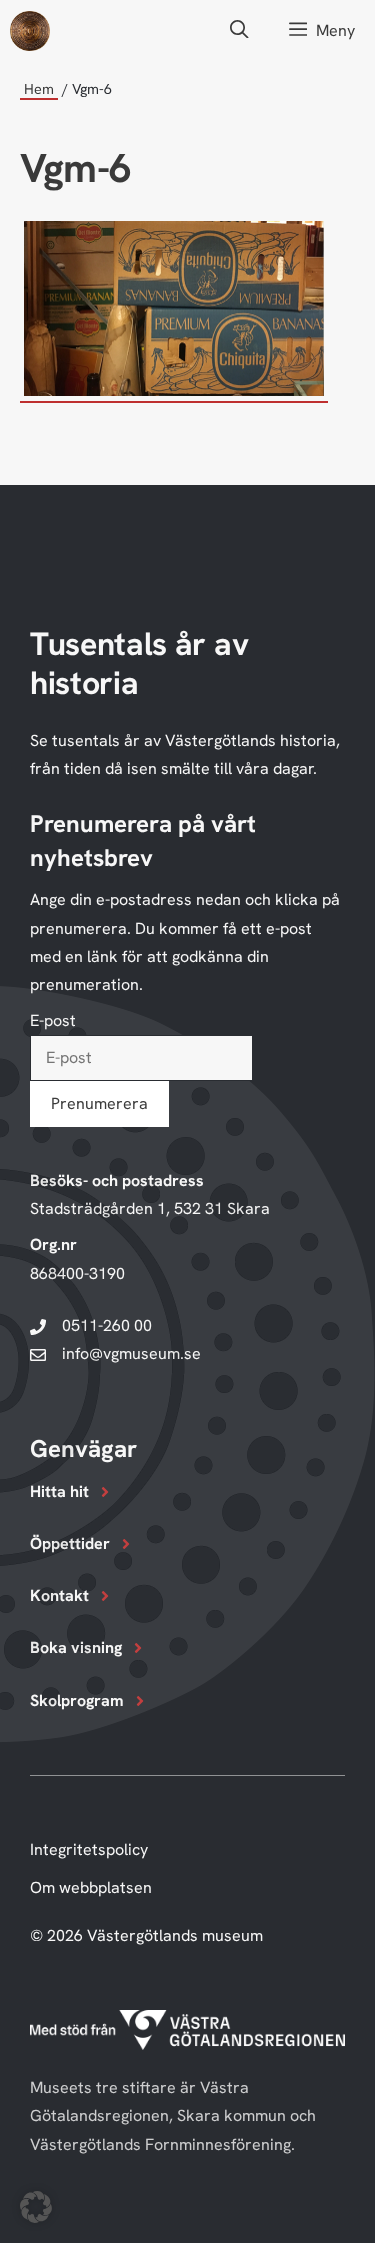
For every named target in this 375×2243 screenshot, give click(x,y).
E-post (53, 1020)
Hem (39, 89)
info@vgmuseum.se (131, 1353)
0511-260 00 (107, 1325)
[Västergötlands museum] (30, 31)
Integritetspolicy (89, 1849)
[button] (239, 30)
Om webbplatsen (91, 1887)
